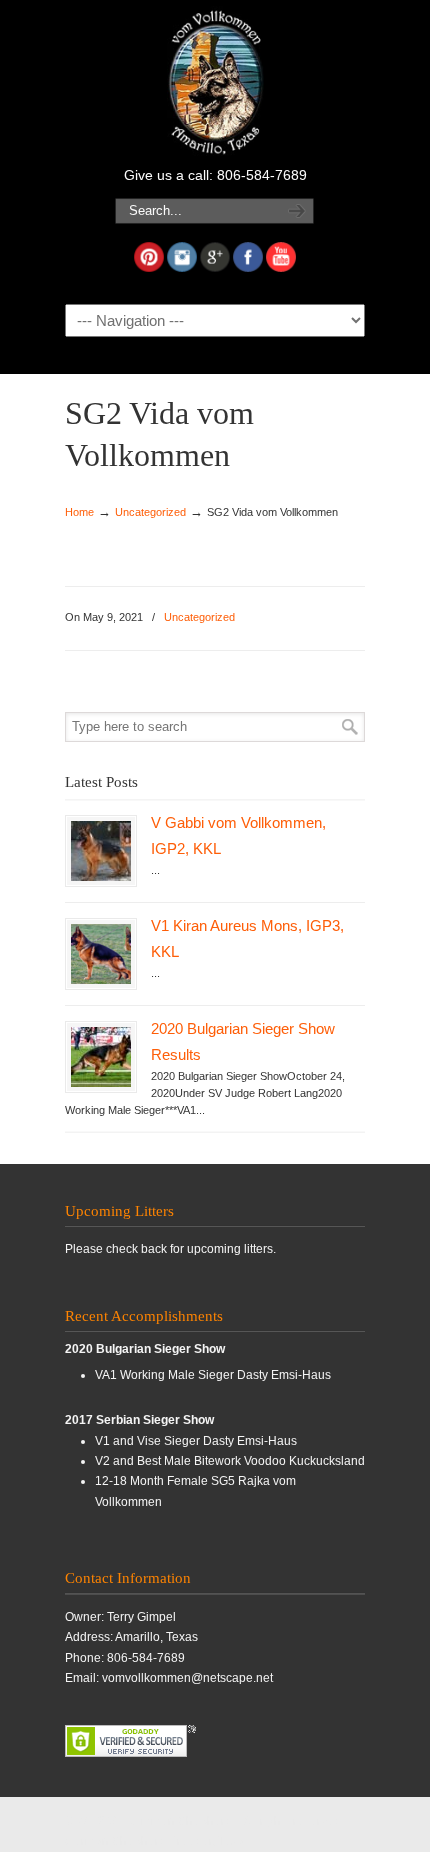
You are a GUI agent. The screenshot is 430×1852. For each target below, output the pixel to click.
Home (79, 512)
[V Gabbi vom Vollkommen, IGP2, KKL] (101, 851)
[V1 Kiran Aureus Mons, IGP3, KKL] (101, 954)
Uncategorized (150, 512)
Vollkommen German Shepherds (215, 81)
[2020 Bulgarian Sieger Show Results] (101, 1057)
